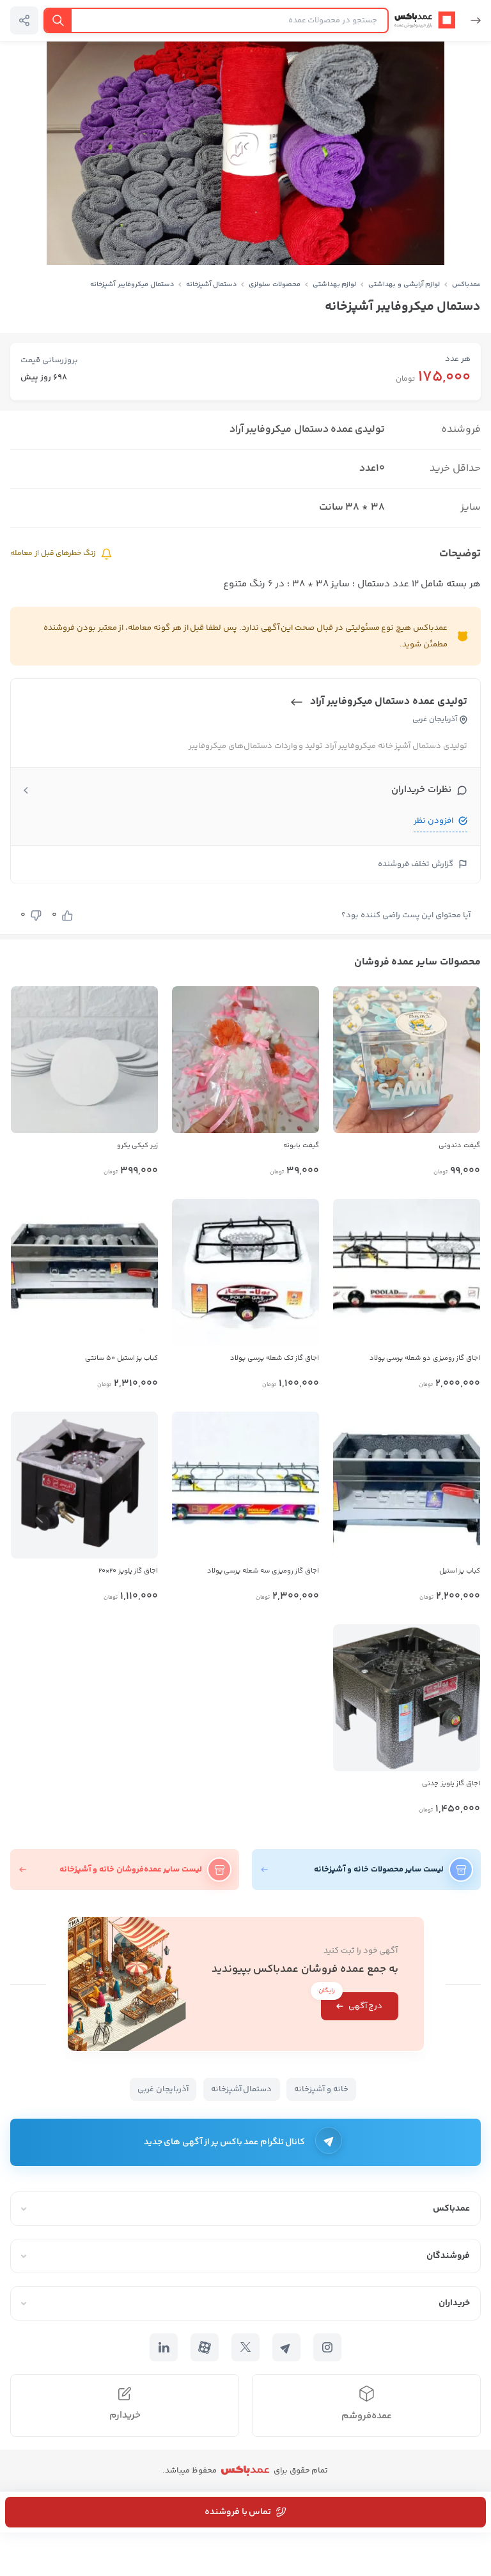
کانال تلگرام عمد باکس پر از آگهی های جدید (224, 2142)
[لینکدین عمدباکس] (164, 2347)
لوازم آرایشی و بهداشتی (404, 285)
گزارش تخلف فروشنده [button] (416, 864)
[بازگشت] (471, 20)
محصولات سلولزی (275, 285)
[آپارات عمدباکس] (205, 2347)
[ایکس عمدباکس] (245, 2347)
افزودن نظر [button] (433, 821)
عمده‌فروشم (367, 2416)
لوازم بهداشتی (335, 285)
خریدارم (125, 2415)
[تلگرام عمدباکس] (286, 2347)
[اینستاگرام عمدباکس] (327, 2347)
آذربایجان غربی (163, 2089)
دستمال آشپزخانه (212, 285)
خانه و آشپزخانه (321, 2089)
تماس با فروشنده (238, 2512)
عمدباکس (466, 285)
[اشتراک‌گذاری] (24, 20)
